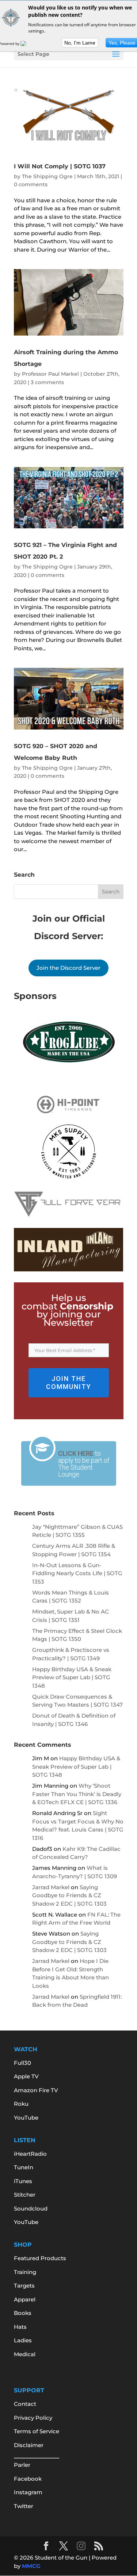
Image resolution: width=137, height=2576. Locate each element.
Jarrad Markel (51, 1887)
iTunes (23, 2181)
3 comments (47, 382)
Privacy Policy (33, 2418)
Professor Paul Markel (50, 374)
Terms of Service (37, 2431)
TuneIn (24, 2167)
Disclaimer (29, 2445)
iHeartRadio (30, 2154)
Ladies (23, 2340)
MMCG (31, 2566)
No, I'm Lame (80, 43)
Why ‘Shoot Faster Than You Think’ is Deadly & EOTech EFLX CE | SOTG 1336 (77, 1794)
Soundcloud (31, 2208)
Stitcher (25, 2195)
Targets (24, 2286)
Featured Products (40, 2258)
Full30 (22, 2063)
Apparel (25, 2299)
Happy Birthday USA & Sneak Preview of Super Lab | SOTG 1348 (72, 1677)
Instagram (28, 2492)
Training (25, 2272)
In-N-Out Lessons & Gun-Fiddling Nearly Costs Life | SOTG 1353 (77, 1573)
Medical (25, 2354)
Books (23, 2313)
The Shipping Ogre (47, 176)
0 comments (31, 184)
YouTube (26, 2118)
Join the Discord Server (68, 968)
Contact (25, 2404)
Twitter (24, 2506)
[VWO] (28, 43)
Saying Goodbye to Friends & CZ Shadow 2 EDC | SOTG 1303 (69, 1895)
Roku (21, 2104)
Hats (20, 2327)
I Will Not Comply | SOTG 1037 (60, 166)
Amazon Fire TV (36, 2090)
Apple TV (26, 2076)
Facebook (28, 2479)
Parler (22, 2465)
